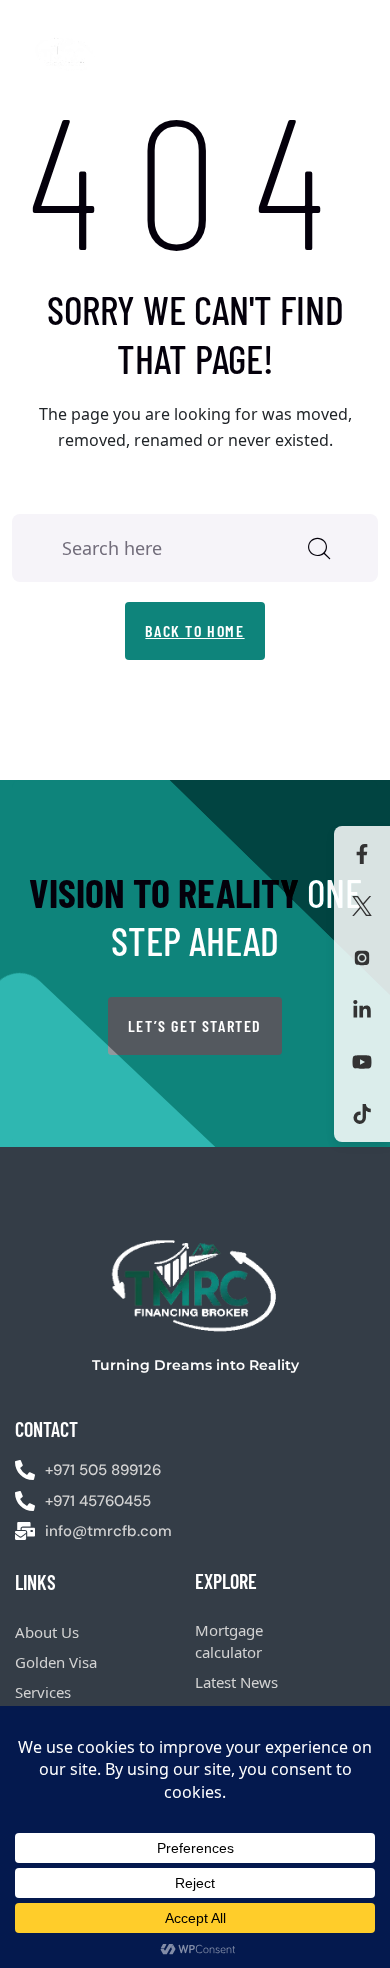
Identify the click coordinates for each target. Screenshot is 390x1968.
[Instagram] (362, 958)
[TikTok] (362, 1114)
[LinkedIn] (362, 1010)
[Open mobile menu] (366, 54)
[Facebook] (362, 854)
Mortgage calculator (229, 1641)
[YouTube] (362, 1062)
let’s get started (195, 1025)
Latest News (236, 1682)
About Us (47, 1632)
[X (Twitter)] (362, 906)
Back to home (194, 630)
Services (43, 1692)
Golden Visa (56, 1662)
